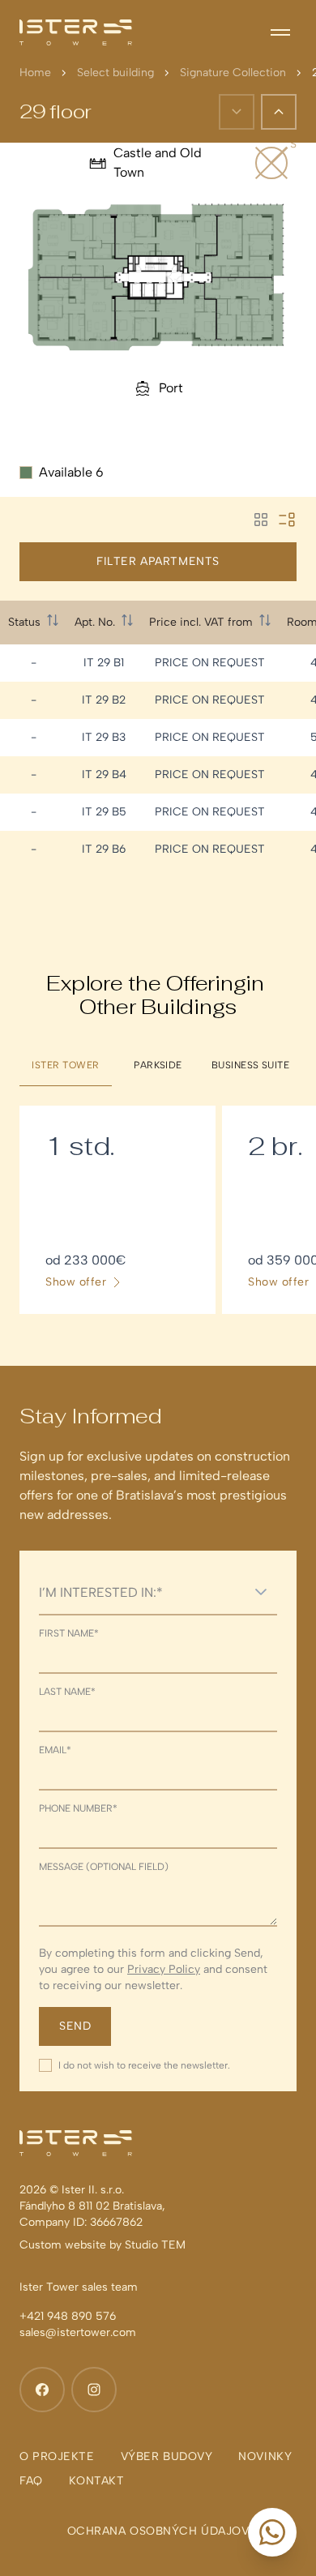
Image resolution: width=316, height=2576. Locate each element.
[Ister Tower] (76, 32)
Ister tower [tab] (65, 1065)
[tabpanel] (158, 1210)
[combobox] (142, 1592)
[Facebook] (42, 2390)
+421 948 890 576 (68, 2316)
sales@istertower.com (78, 2332)
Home (35, 73)
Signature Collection (233, 73)
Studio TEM (155, 2245)
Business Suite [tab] (251, 1065)
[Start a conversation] (272, 2532)
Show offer (76, 1282)
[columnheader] (33, 623)
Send (75, 2026)
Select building (115, 73)
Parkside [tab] (158, 1065)
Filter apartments (158, 561)
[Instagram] (94, 2390)
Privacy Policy (164, 1969)
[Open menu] (280, 32)
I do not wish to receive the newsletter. (144, 2065)
